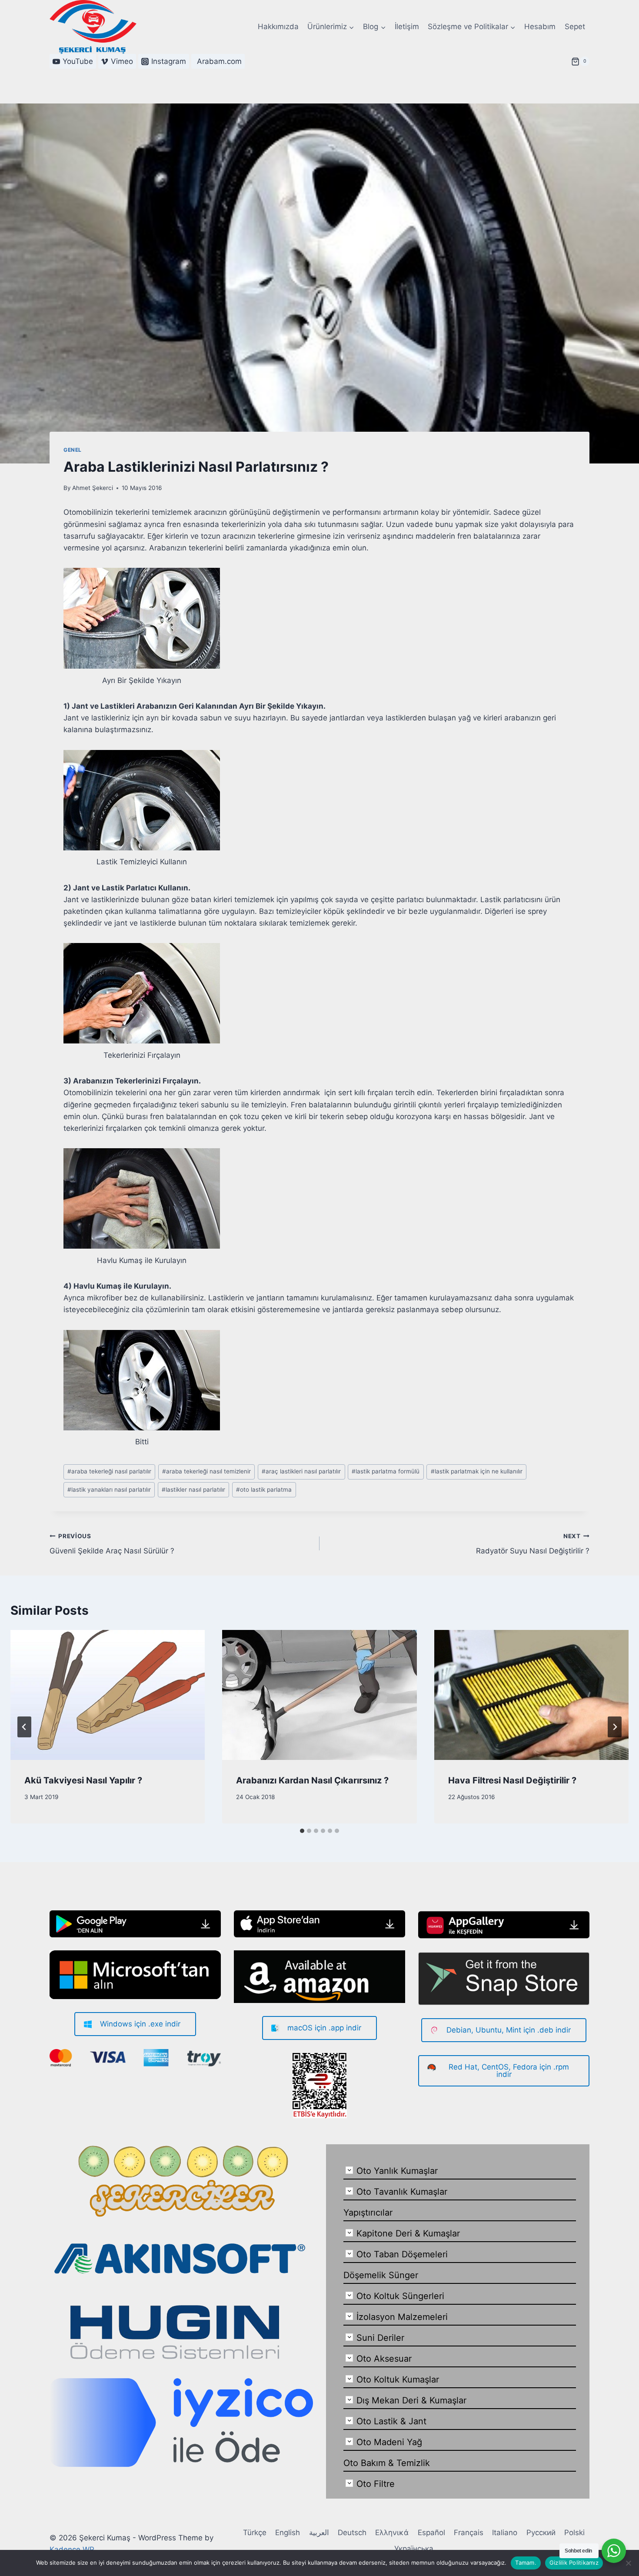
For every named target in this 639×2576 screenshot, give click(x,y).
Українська (414, 2549)
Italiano (505, 2533)
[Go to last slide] (24, 1727)
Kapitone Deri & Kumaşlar (408, 2233)
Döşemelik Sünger (381, 2275)
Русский (541, 2533)
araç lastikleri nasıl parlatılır (301, 1471)
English (288, 2533)
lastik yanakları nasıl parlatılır (109, 1490)
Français (469, 2533)
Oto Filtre (376, 2484)
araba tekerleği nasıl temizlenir (206, 1471)
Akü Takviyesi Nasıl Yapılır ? (83, 1780)
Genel (73, 450)
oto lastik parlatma (264, 1490)
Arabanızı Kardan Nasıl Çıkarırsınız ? (312, 1780)
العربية (319, 2533)
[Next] (615, 1727)
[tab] (302, 1831)
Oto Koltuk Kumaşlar (398, 2379)
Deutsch (352, 2533)
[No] (628, 2563)
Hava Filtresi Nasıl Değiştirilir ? (512, 1780)
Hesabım (540, 27)
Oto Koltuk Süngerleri (400, 2296)
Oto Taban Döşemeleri (402, 2254)
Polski (574, 2533)
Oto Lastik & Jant (391, 2421)
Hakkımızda (278, 27)
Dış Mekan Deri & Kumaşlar (411, 2400)
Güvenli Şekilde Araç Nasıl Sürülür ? (112, 1544)
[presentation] (108, 1695)
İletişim (407, 27)
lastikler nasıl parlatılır (193, 1490)
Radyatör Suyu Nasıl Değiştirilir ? (533, 1544)
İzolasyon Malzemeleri (402, 2317)
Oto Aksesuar (384, 2359)
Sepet (575, 27)
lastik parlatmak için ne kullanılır (477, 1471)
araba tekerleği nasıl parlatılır (109, 1471)
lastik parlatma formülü (386, 1471)
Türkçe (255, 2533)
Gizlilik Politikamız (574, 2563)
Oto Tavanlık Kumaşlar (402, 2192)
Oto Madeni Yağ (389, 2442)
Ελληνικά (392, 2533)
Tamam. (526, 2563)
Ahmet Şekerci (93, 488)
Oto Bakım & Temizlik (387, 2463)
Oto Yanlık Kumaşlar (397, 2171)
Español (431, 2533)
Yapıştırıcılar (368, 2213)
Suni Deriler (380, 2338)
